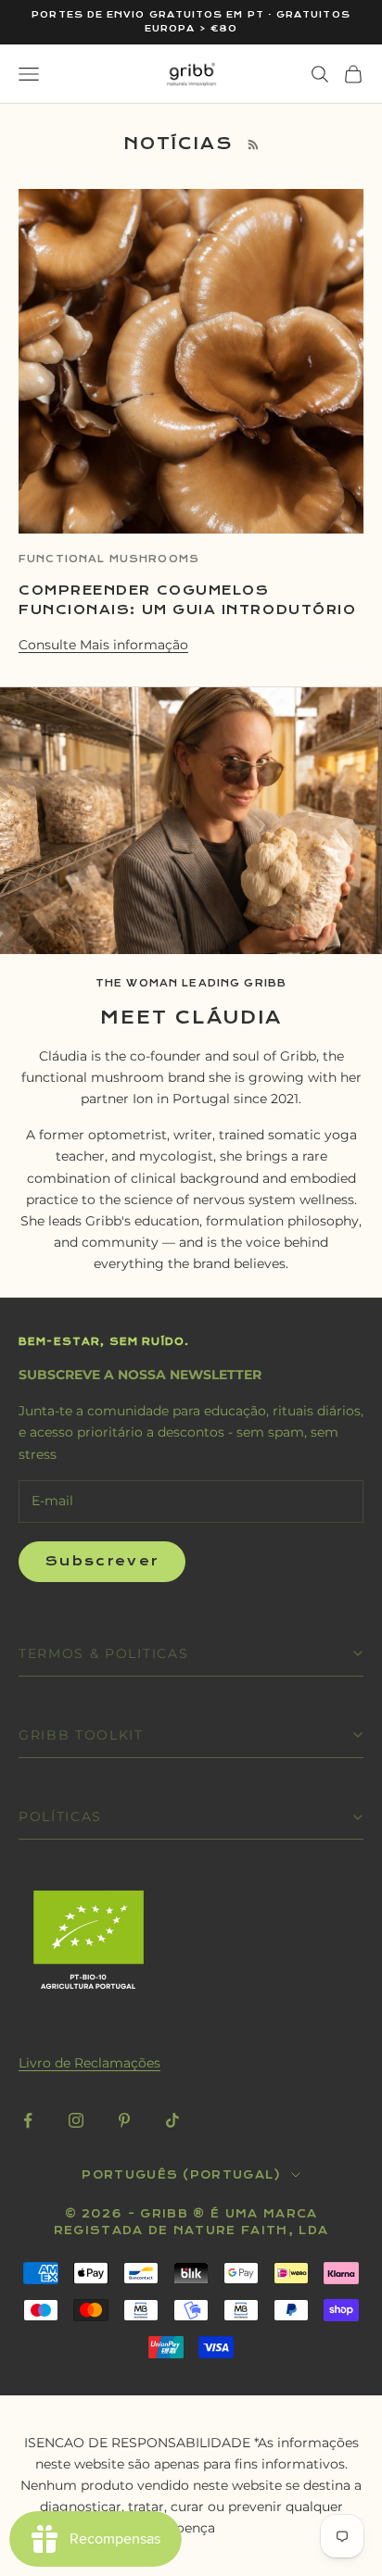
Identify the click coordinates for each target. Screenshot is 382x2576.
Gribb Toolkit (81, 1735)
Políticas (60, 1816)
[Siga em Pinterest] (124, 2120)
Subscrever (102, 1561)
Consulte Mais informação (103, 645)
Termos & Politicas (103, 1653)
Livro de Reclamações (89, 2063)
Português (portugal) (181, 2175)
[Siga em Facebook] (28, 2120)
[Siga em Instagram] (76, 2120)
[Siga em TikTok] (172, 2120)
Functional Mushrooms (109, 559)
